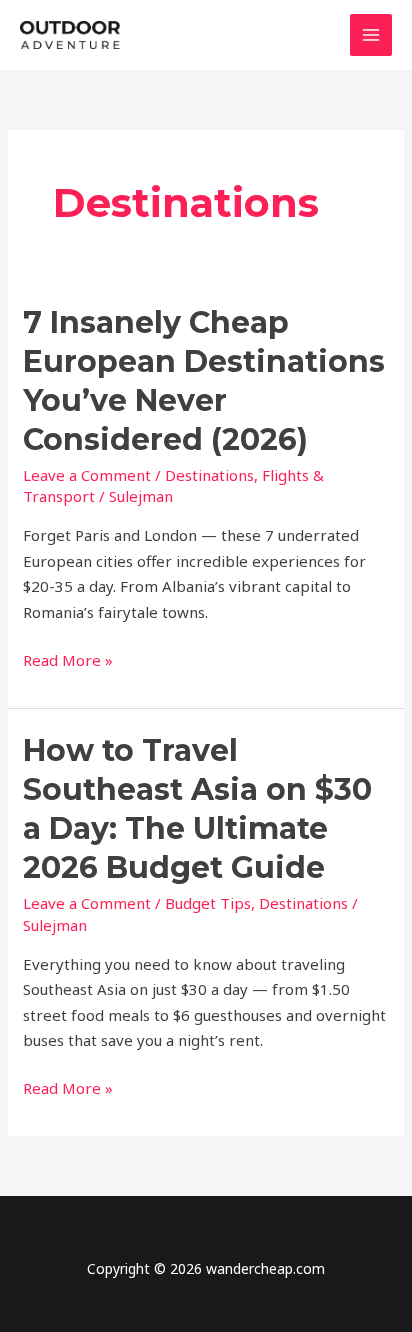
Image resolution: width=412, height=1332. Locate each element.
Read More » (68, 661)
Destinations (209, 475)
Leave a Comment (87, 475)
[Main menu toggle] (371, 35)
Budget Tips (208, 903)
